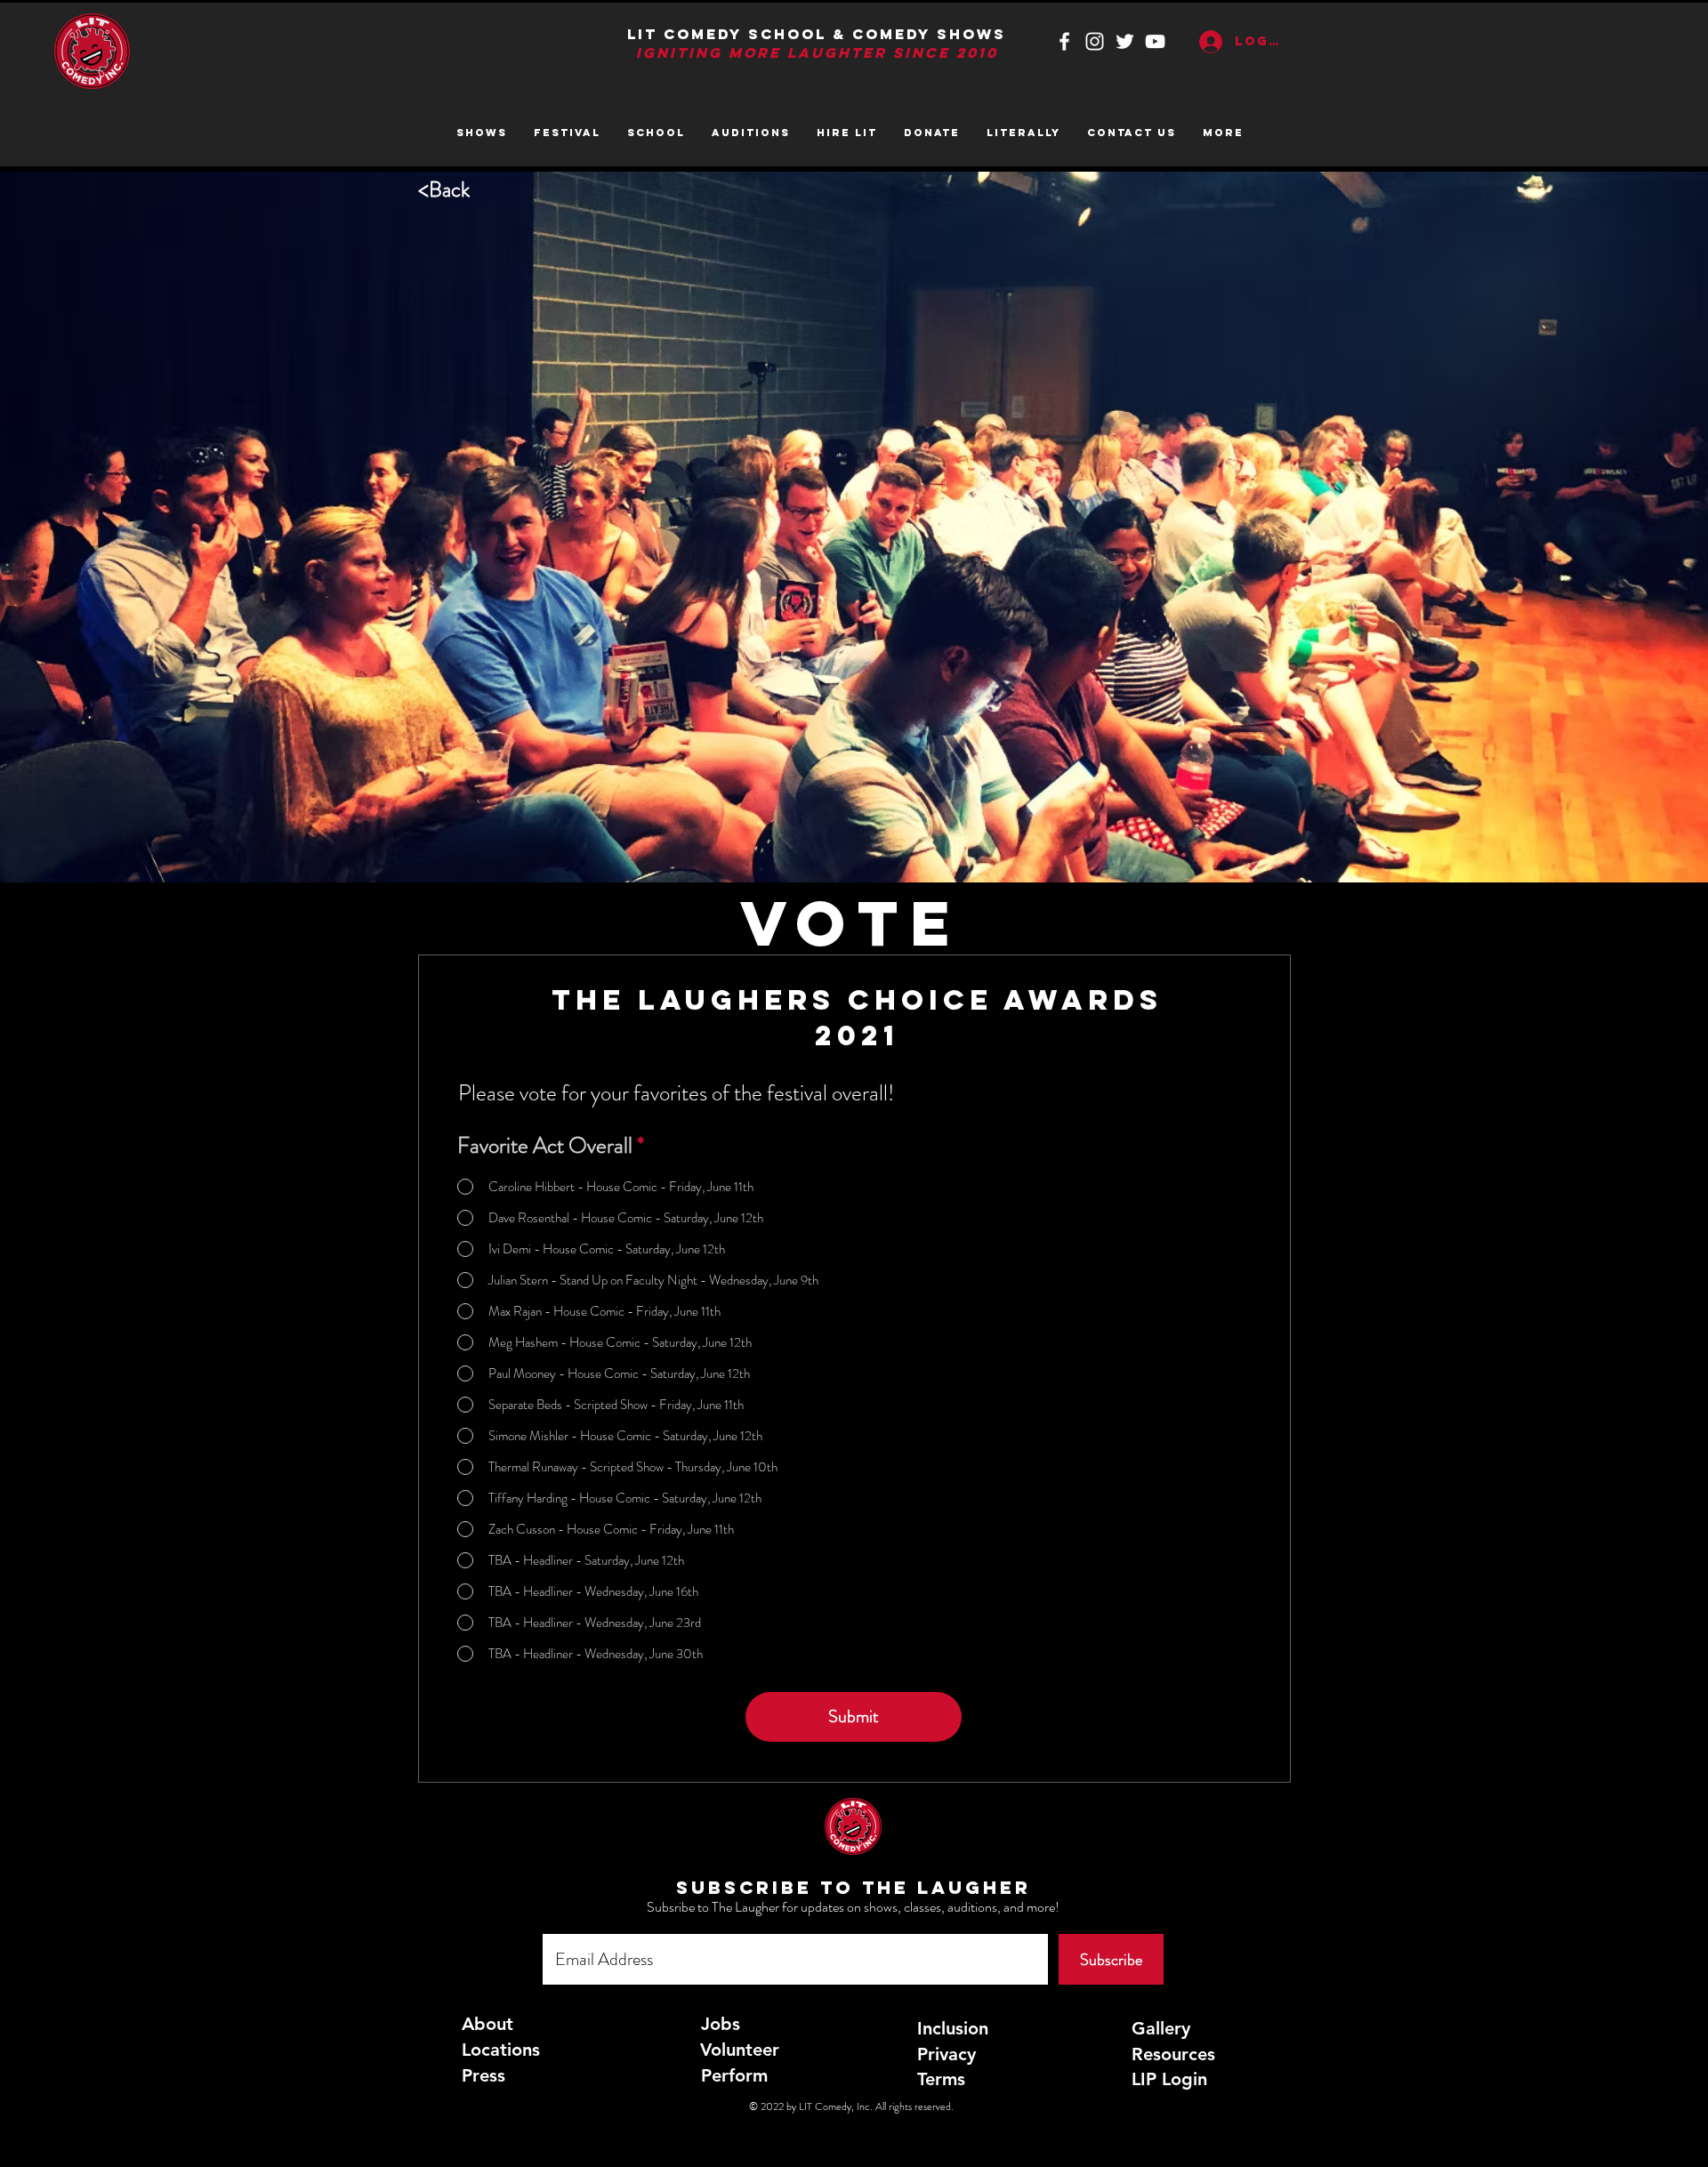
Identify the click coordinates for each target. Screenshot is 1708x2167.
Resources (1173, 2054)
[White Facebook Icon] (1064, 41)
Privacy (947, 2054)
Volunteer (740, 2050)
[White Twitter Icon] (1125, 41)
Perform (734, 2075)
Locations (501, 2050)
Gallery (1161, 2028)
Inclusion (953, 2028)
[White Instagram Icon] (1095, 41)
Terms (941, 2079)
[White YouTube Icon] (1155, 41)
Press (483, 2075)
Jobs (721, 2024)
